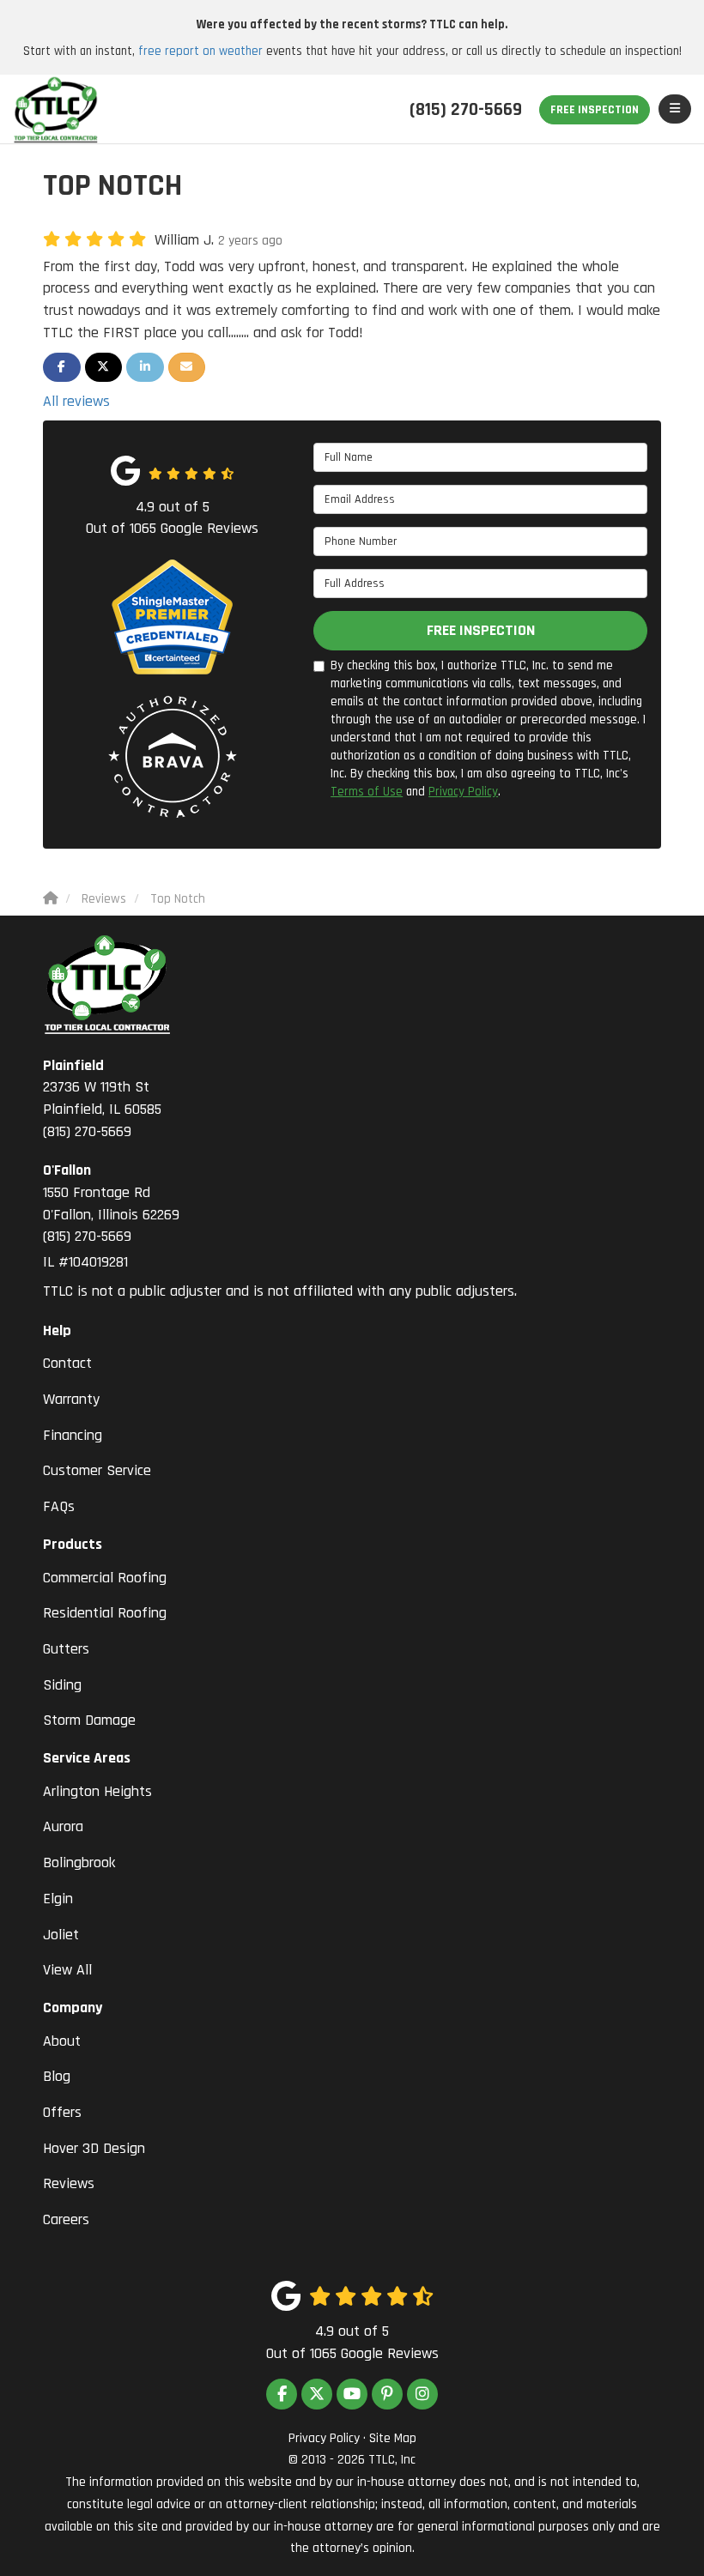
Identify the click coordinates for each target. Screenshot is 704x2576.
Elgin (58, 1899)
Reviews (69, 2183)
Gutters (66, 1649)
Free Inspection (595, 110)
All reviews (76, 401)
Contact (67, 1363)
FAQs (59, 1506)
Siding (62, 1685)
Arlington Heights (97, 1791)
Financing (73, 1435)
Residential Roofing (105, 1613)
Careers (66, 2219)
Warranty (71, 1399)
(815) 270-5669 (102, 1098)
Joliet (61, 1935)
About (62, 2041)
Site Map (393, 2438)
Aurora (63, 1826)
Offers (62, 2112)
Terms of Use (367, 792)
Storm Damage (89, 1720)
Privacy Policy (463, 792)
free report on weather (200, 51)
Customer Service (97, 1470)
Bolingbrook (79, 1862)
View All (67, 1970)
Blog (57, 2076)
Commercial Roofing (105, 1578)
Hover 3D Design (94, 2148)
